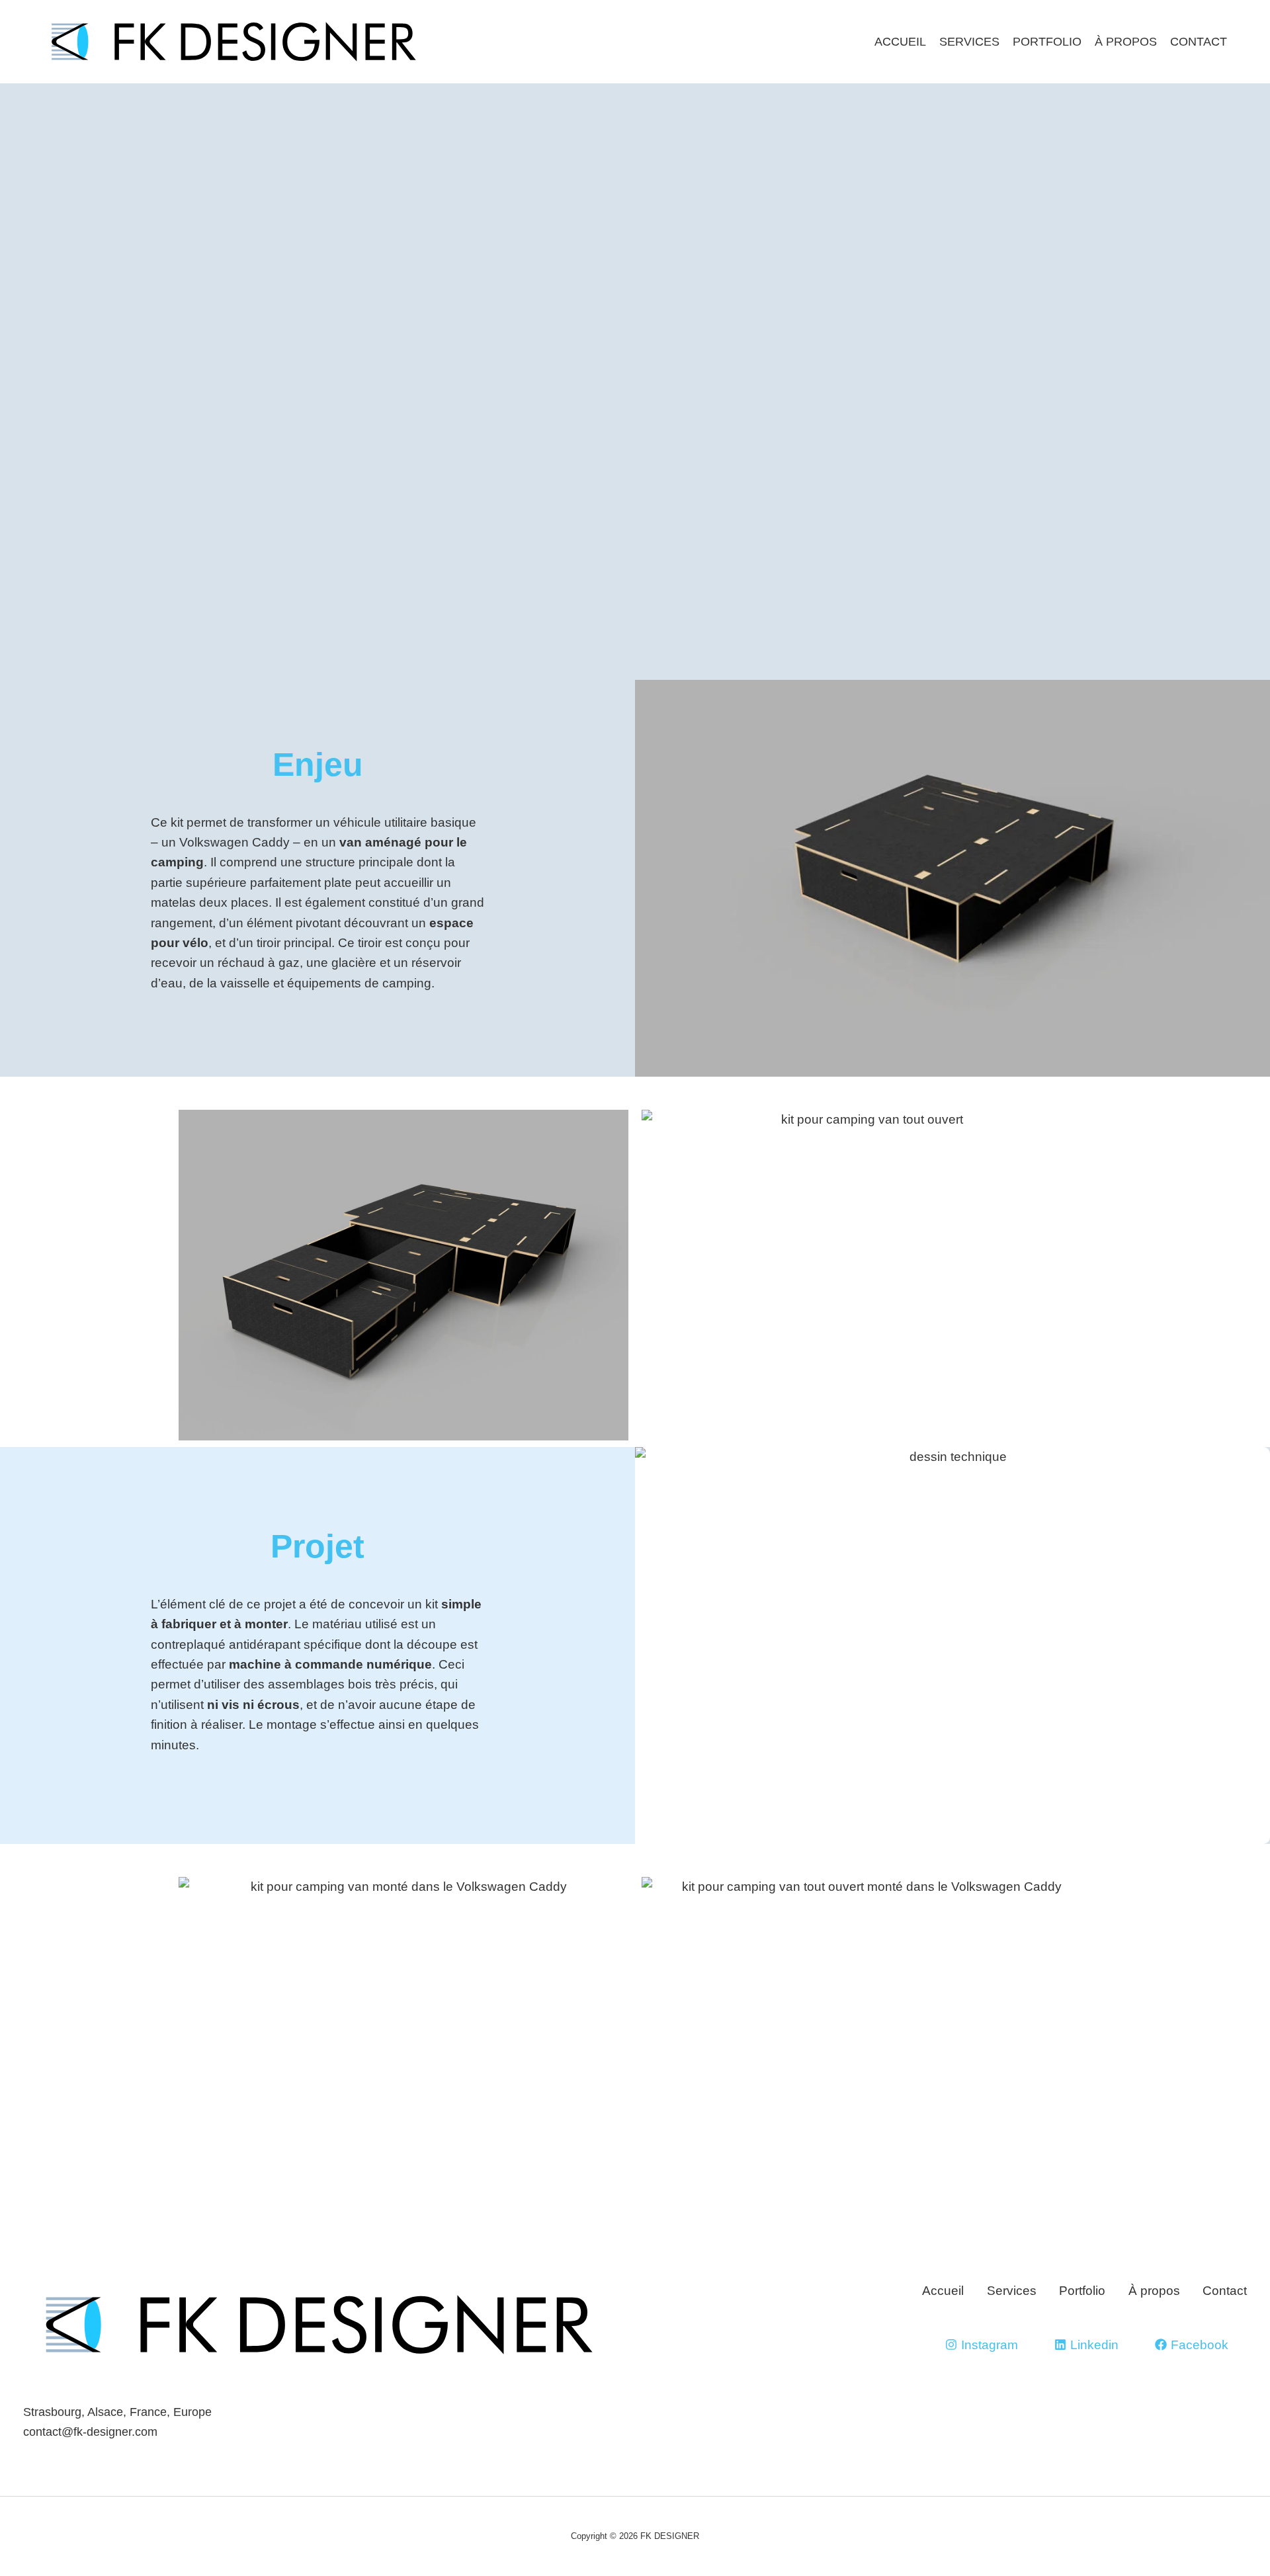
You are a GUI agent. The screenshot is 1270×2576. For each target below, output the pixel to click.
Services (969, 42)
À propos (1126, 42)
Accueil (900, 42)
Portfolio (1047, 42)
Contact (1199, 42)
